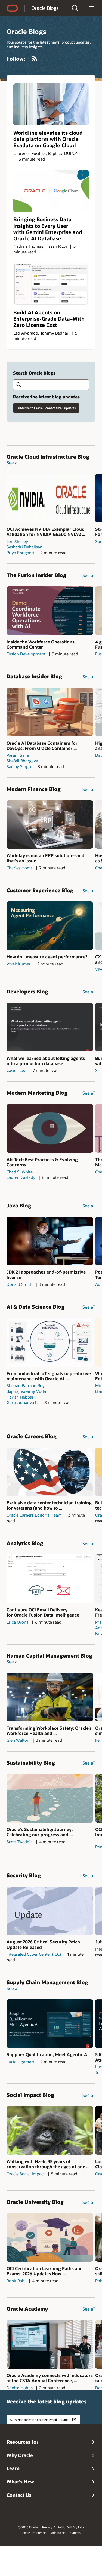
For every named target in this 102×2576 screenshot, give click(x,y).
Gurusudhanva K (22, 1402)
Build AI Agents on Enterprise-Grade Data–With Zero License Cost (49, 319)
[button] (75, 8)
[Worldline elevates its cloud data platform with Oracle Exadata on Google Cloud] (51, 105)
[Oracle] (12, 8)
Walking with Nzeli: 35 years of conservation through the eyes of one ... (48, 2164)
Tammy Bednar (54, 333)
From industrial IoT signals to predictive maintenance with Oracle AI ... (49, 1376)
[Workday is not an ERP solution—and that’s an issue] (50, 825)
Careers (76, 2533)
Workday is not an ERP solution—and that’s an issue (45, 858)
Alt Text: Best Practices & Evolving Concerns (42, 1162)
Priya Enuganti (20, 553)
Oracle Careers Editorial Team (34, 1515)
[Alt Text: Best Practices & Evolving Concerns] (50, 1128)
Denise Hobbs (20, 2388)
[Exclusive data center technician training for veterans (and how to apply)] (50, 1472)
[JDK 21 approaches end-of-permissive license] (50, 1241)
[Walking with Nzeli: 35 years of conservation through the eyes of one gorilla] (50, 2131)
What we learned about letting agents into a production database (46, 1061)
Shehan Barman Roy (26, 1385)
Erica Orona (18, 1622)
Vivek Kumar (19, 964)
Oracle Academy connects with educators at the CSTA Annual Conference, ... (50, 2378)
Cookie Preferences (34, 2533)
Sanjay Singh (19, 766)
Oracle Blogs (45, 8)
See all (13, 463)
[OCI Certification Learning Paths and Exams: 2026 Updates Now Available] (50, 2238)
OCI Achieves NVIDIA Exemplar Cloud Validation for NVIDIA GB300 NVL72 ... (46, 532)
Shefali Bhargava (22, 761)
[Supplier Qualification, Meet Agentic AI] (50, 2024)
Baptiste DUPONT (65, 153)
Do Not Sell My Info (70, 2527)
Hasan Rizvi (56, 246)
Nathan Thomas (28, 246)
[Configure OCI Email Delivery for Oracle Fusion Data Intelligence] (50, 1579)
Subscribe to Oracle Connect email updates (46, 408)
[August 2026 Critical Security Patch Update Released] (50, 1911)
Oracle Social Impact (26, 2174)
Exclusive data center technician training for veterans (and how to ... (49, 1505)
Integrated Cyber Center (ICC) (34, 1954)
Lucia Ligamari (20, 2062)
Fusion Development (26, 654)
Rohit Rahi (16, 2281)
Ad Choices (59, 2533)
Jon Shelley (17, 541)
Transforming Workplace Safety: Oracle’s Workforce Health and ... (49, 1731)
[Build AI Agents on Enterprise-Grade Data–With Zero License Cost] (51, 284)
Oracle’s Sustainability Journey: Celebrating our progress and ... (40, 1832)
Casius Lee (16, 1070)
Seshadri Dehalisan (24, 547)
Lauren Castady (21, 1177)
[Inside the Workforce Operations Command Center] (50, 611)
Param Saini (18, 755)
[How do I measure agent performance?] (50, 926)
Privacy (47, 2527)
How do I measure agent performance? (47, 957)
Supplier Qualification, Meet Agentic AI (48, 2054)
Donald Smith (19, 1284)
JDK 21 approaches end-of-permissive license (46, 1274)
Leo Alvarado (26, 333)
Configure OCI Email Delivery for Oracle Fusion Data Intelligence (43, 1612)
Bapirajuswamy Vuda (26, 1391)
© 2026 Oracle (28, 2527)
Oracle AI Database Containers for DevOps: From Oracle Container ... (42, 746)
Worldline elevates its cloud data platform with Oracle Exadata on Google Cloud (48, 139)
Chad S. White (20, 1172)
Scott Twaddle (20, 1842)
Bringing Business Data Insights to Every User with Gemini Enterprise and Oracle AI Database (48, 229)
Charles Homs (20, 868)
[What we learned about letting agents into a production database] (50, 1027)
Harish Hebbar (20, 1397)
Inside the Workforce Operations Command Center (41, 644)
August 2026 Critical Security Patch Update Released (43, 1944)
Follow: (16, 59)
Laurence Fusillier (30, 153)
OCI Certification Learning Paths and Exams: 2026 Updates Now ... (45, 2271)
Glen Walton (18, 1740)
